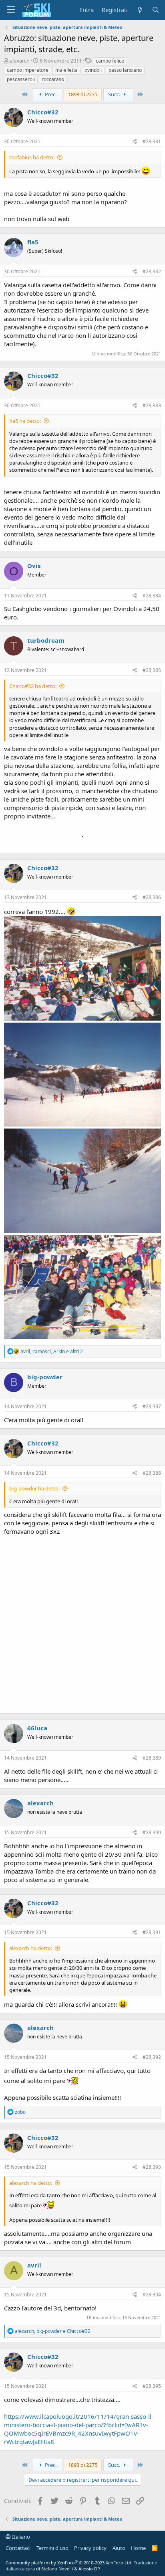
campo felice (110, 61)
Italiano (20, 2537)
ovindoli (93, 70)
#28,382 (152, 271)
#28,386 (152, 897)
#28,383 (152, 405)
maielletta (66, 70)
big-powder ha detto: (34, 1488)
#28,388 (152, 1473)
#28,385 (152, 670)
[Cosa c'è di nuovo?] (140, 10)
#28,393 (152, 2167)
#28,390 (152, 1832)
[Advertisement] (82, 1622)
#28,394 (152, 2295)
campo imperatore (28, 70)
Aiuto (119, 2548)
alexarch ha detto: (31, 1948)
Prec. (50, 94)
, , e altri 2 (52, 1351)
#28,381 (152, 141)
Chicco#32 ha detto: (33, 686)
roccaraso (53, 79)
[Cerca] (156, 10)
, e (53, 2331)
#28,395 (152, 2386)
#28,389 (152, 1758)
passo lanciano (125, 70)
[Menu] (11, 10)
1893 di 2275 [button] (83, 94)
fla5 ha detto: (25, 421)
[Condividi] (135, 142)
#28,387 (152, 1406)
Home (138, 2548)
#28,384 (152, 596)
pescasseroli (21, 79)
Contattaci (18, 2548)
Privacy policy (90, 2548)
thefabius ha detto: (32, 157)
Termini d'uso (52, 2548)
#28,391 (152, 1932)
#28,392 (152, 2057)
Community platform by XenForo (69, 2563)
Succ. (115, 94)
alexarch (20, 61)
